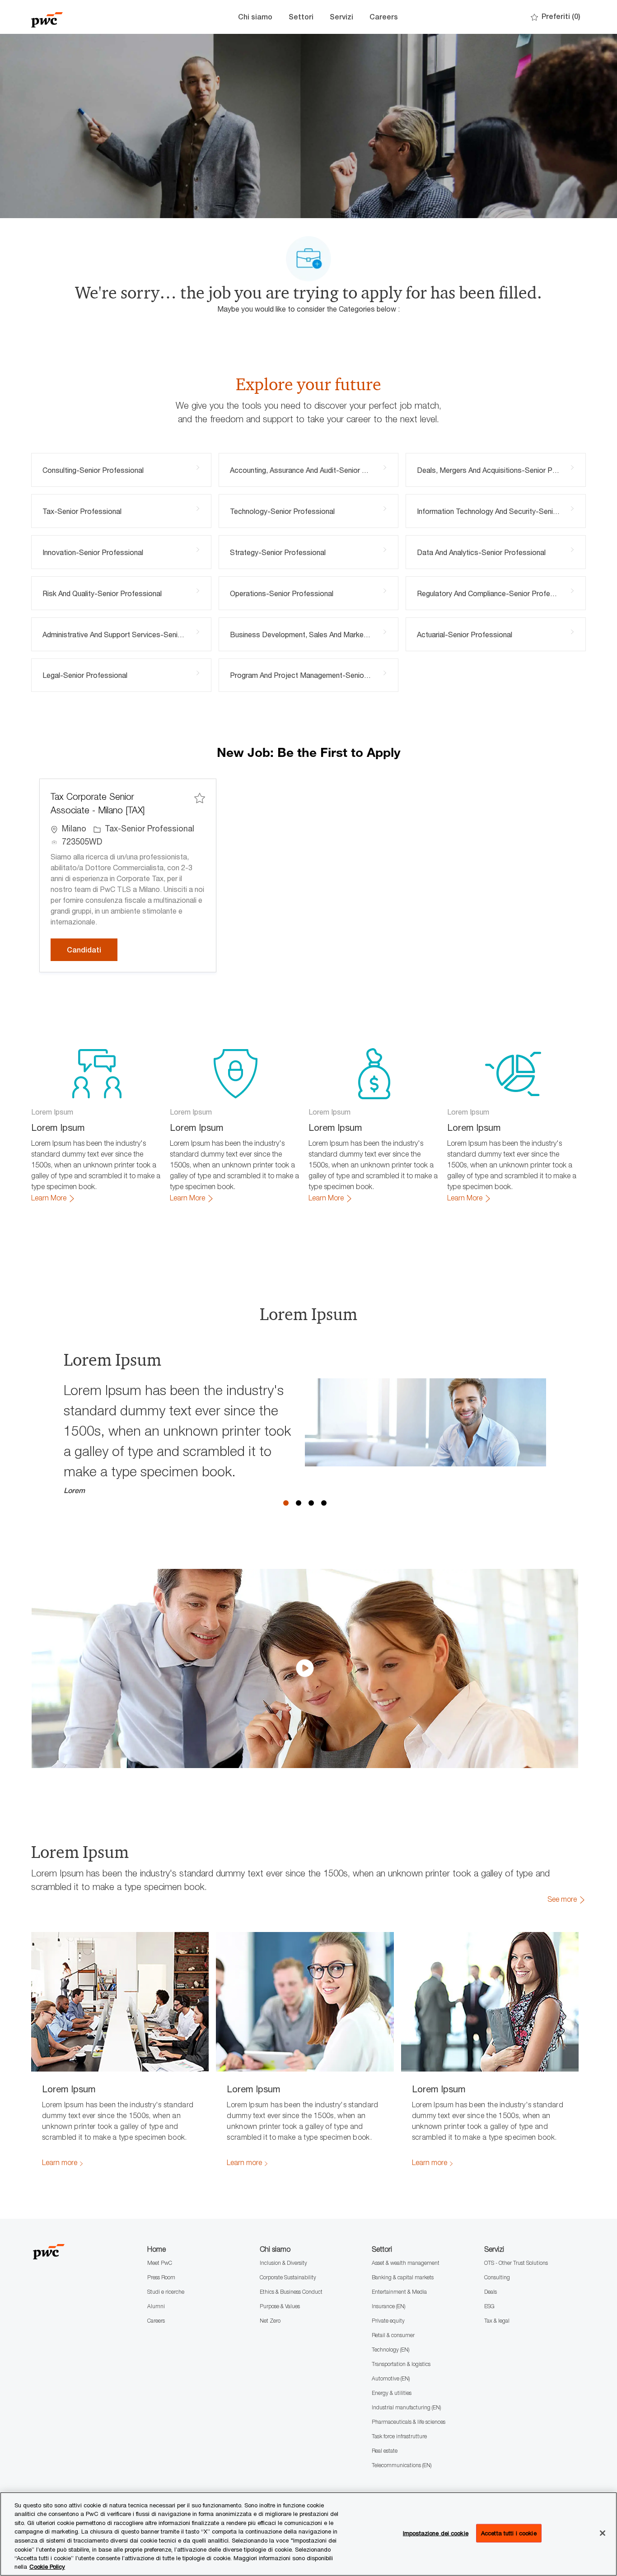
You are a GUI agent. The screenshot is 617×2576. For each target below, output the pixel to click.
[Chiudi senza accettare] (603, 2533)
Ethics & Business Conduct (291, 2292)
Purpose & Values (280, 2306)
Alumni (156, 2306)
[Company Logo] (76, 17)
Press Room (161, 2277)
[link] (53, 1198)
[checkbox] (200, 798)
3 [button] (311, 1503)
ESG (489, 2306)
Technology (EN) (390, 2350)
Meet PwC (160, 2263)
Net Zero (270, 2321)
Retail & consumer (393, 2335)
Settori (301, 17)
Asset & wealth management (406, 2263)
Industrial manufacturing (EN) (406, 2407)
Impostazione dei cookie (436, 2533)
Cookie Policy (47, 2567)
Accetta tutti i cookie (509, 2533)
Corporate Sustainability (288, 2277)
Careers (384, 17)
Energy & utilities (392, 2393)
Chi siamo (255, 17)
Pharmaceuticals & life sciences (409, 2422)
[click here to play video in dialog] (305, 1668)
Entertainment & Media (399, 2292)
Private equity (388, 2321)
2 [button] (299, 1503)
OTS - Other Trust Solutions (516, 2263)
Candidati (92, 950)
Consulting (497, 2277)
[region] (308, 2534)
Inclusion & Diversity (283, 2263)
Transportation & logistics (401, 2364)
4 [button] (324, 1503)
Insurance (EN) (388, 2306)
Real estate (385, 2451)
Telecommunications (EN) (402, 2465)
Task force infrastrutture (399, 2436)
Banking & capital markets (403, 2277)
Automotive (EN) (391, 2378)
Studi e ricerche (166, 2292)
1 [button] (286, 1503)
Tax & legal (497, 2321)
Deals (491, 2292)
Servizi (341, 17)
